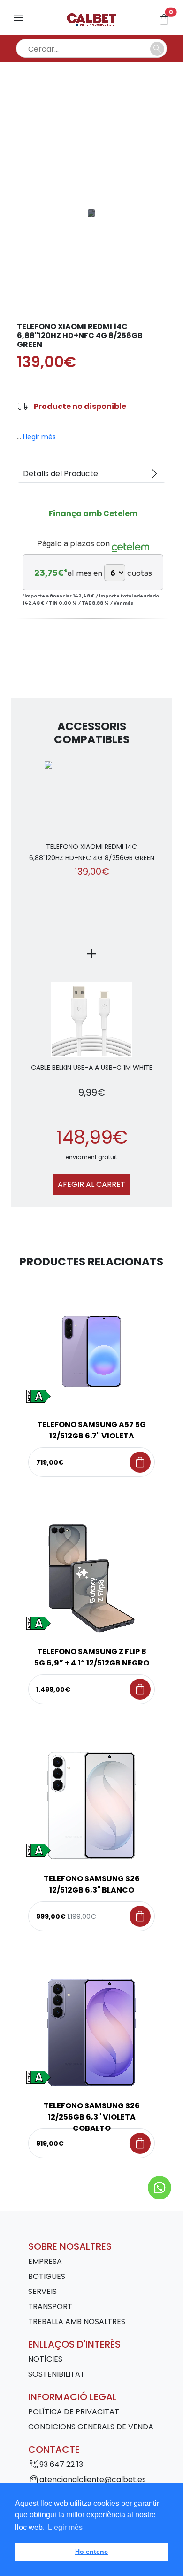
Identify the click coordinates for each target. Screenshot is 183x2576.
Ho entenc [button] (91, 2552)
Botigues (47, 2276)
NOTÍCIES (45, 2359)
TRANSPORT (50, 2306)
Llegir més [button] (65, 2527)
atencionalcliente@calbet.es (93, 2479)
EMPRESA (45, 2261)
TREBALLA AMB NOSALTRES (77, 2321)
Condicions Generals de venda (91, 2427)
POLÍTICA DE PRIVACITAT (74, 2412)
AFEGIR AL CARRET (91, 1184)
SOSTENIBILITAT (57, 2374)
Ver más (123, 603)
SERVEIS (42, 2291)
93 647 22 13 (61, 2464)
